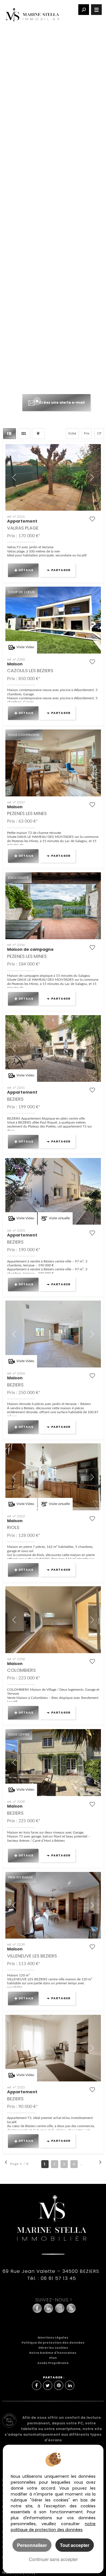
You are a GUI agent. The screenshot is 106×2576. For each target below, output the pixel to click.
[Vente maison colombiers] (53, 1620)
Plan (53, 2358)
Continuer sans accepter (53, 2559)
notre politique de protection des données (53, 2527)
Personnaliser (32, 2545)
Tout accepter (75, 2545)
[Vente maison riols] (53, 1477)
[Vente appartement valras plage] (53, 478)
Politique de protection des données (53, 2343)
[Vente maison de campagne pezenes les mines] (53, 906)
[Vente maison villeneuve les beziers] (53, 1905)
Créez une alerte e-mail (62, 402)
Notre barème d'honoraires (53, 2353)
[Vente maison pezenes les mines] (53, 763)
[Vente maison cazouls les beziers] (53, 620)
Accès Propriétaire (53, 2363)
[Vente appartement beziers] (53, 1049)
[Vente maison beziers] (53, 1334)
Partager (61, 570)
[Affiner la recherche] (84, 10)
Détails (26, 570)
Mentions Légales (53, 2338)
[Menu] (96, 10)
